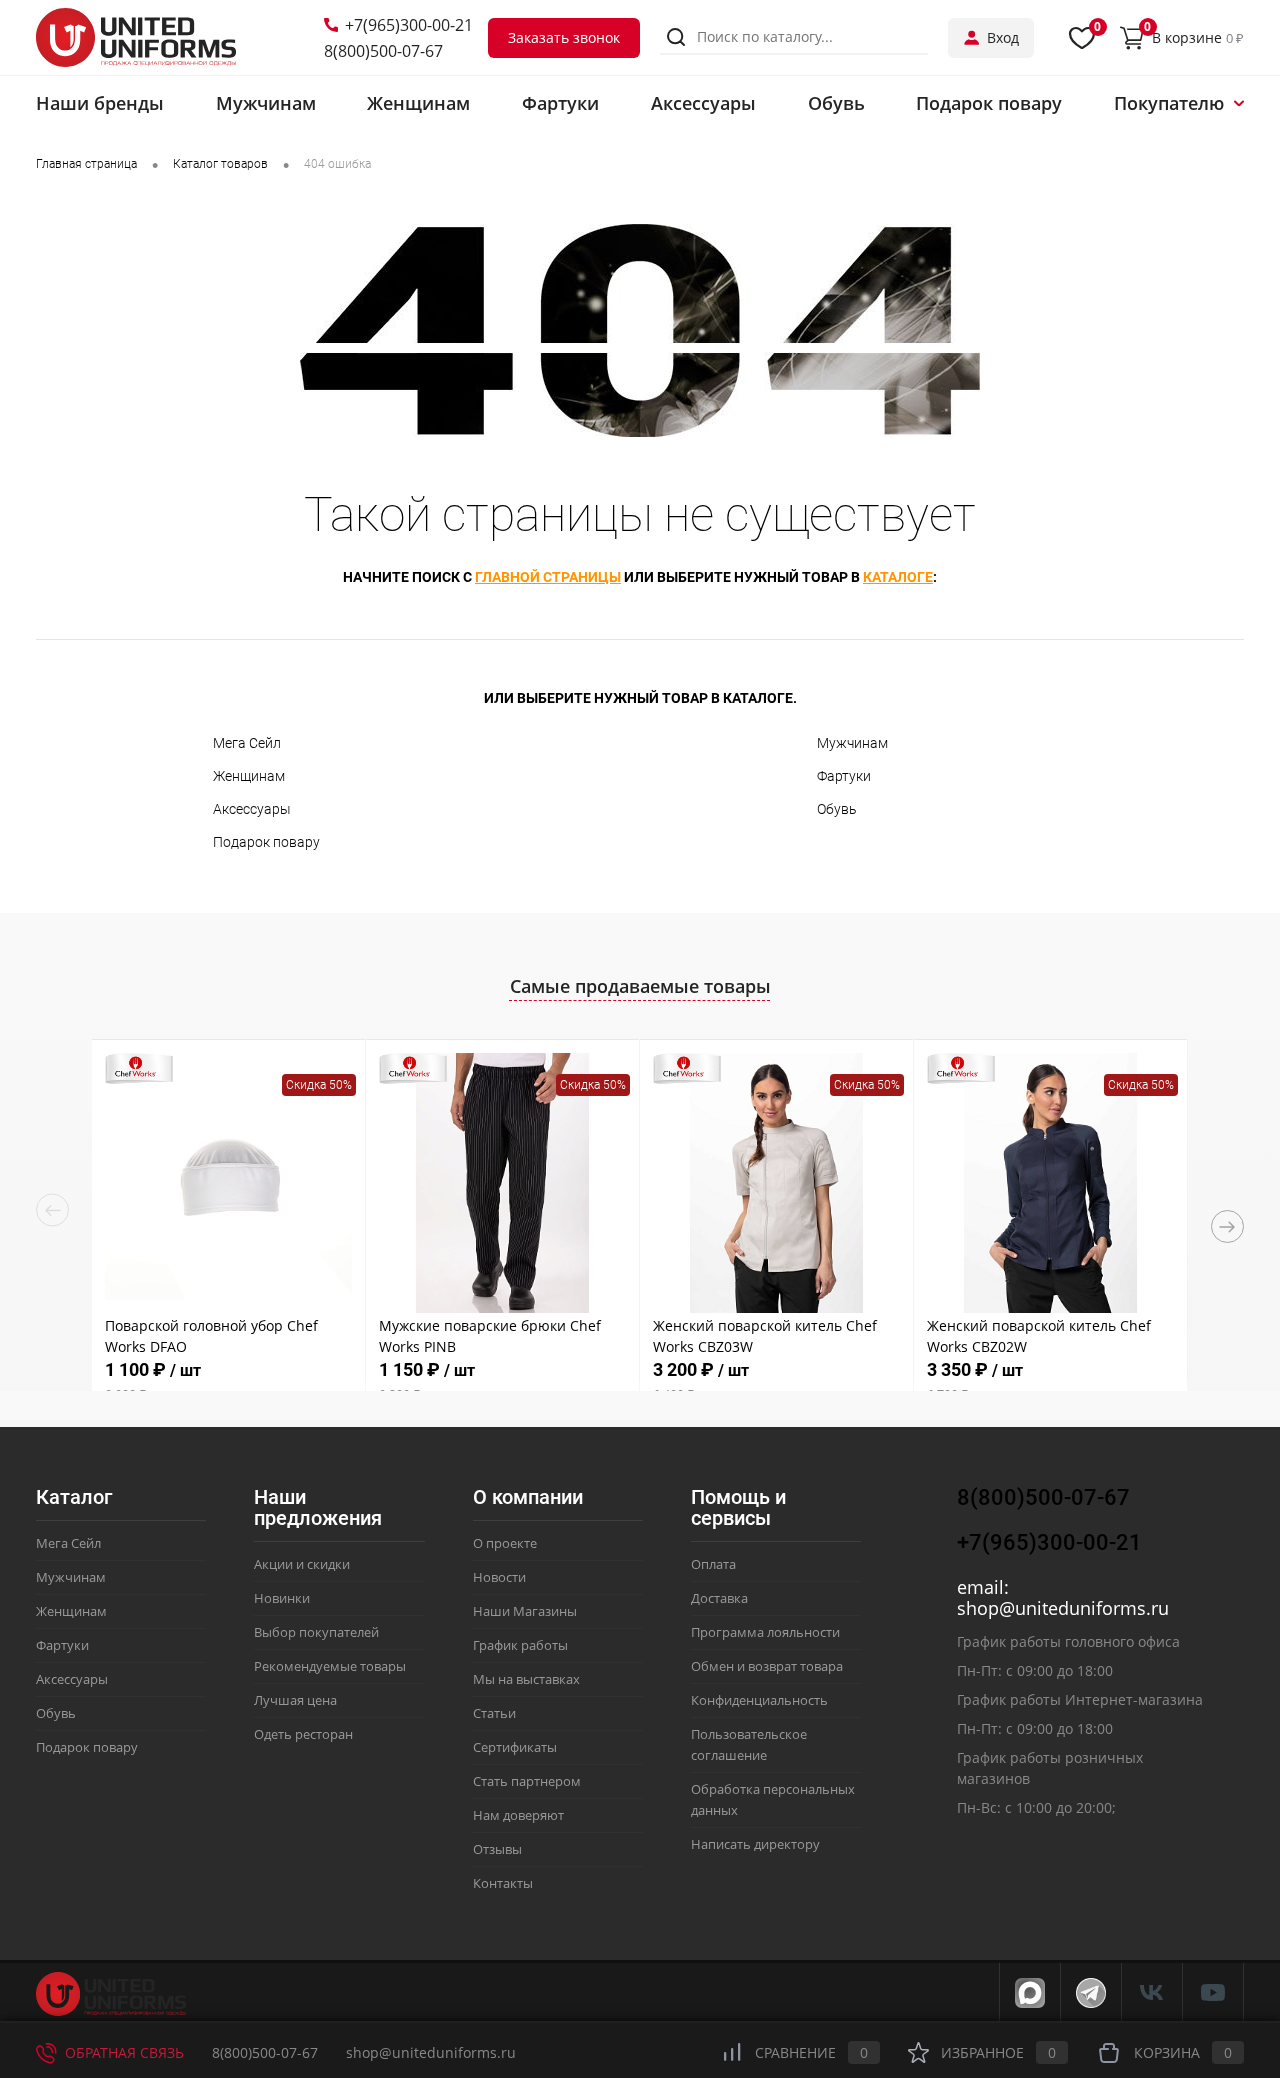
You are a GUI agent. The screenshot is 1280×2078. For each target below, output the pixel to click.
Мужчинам (852, 743)
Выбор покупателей (316, 1632)
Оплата (713, 1564)
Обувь (837, 809)
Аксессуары (252, 809)
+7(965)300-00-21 (409, 25)
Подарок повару (266, 842)
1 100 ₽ (153, 1380)
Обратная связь (122, 2052)
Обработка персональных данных (773, 1799)
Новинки (282, 1598)
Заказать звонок (564, 37)
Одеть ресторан (303, 1734)
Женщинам (249, 776)
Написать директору (755, 1844)
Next (1227, 1226)
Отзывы (497, 1849)
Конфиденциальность (759, 1700)
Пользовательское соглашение (749, 1744)
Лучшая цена (295, 1700)
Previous (52, 1210)
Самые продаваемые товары (640, 986)
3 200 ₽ (701, 1380)
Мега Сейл (247, 743)
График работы (520, 1645)
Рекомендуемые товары (330, 1666)
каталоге (898, 577)
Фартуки (844, 776)
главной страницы (548, 577)
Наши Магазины (525, 1611)
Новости (499, 1577)
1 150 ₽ (427, 1380)
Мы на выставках (526, 1679)
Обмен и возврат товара (767, 1666)
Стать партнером (527, 1781)
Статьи (494, 1713)
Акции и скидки (302, 1564)
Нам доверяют (518, 1815)
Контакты (503, 1883)
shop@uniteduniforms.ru (1063, 1608)
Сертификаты (515, 1747)
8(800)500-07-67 (383, 51)
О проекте (505, 1543)
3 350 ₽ (975, 1380)
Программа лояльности (765, 1632)
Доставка (719, 1598)
